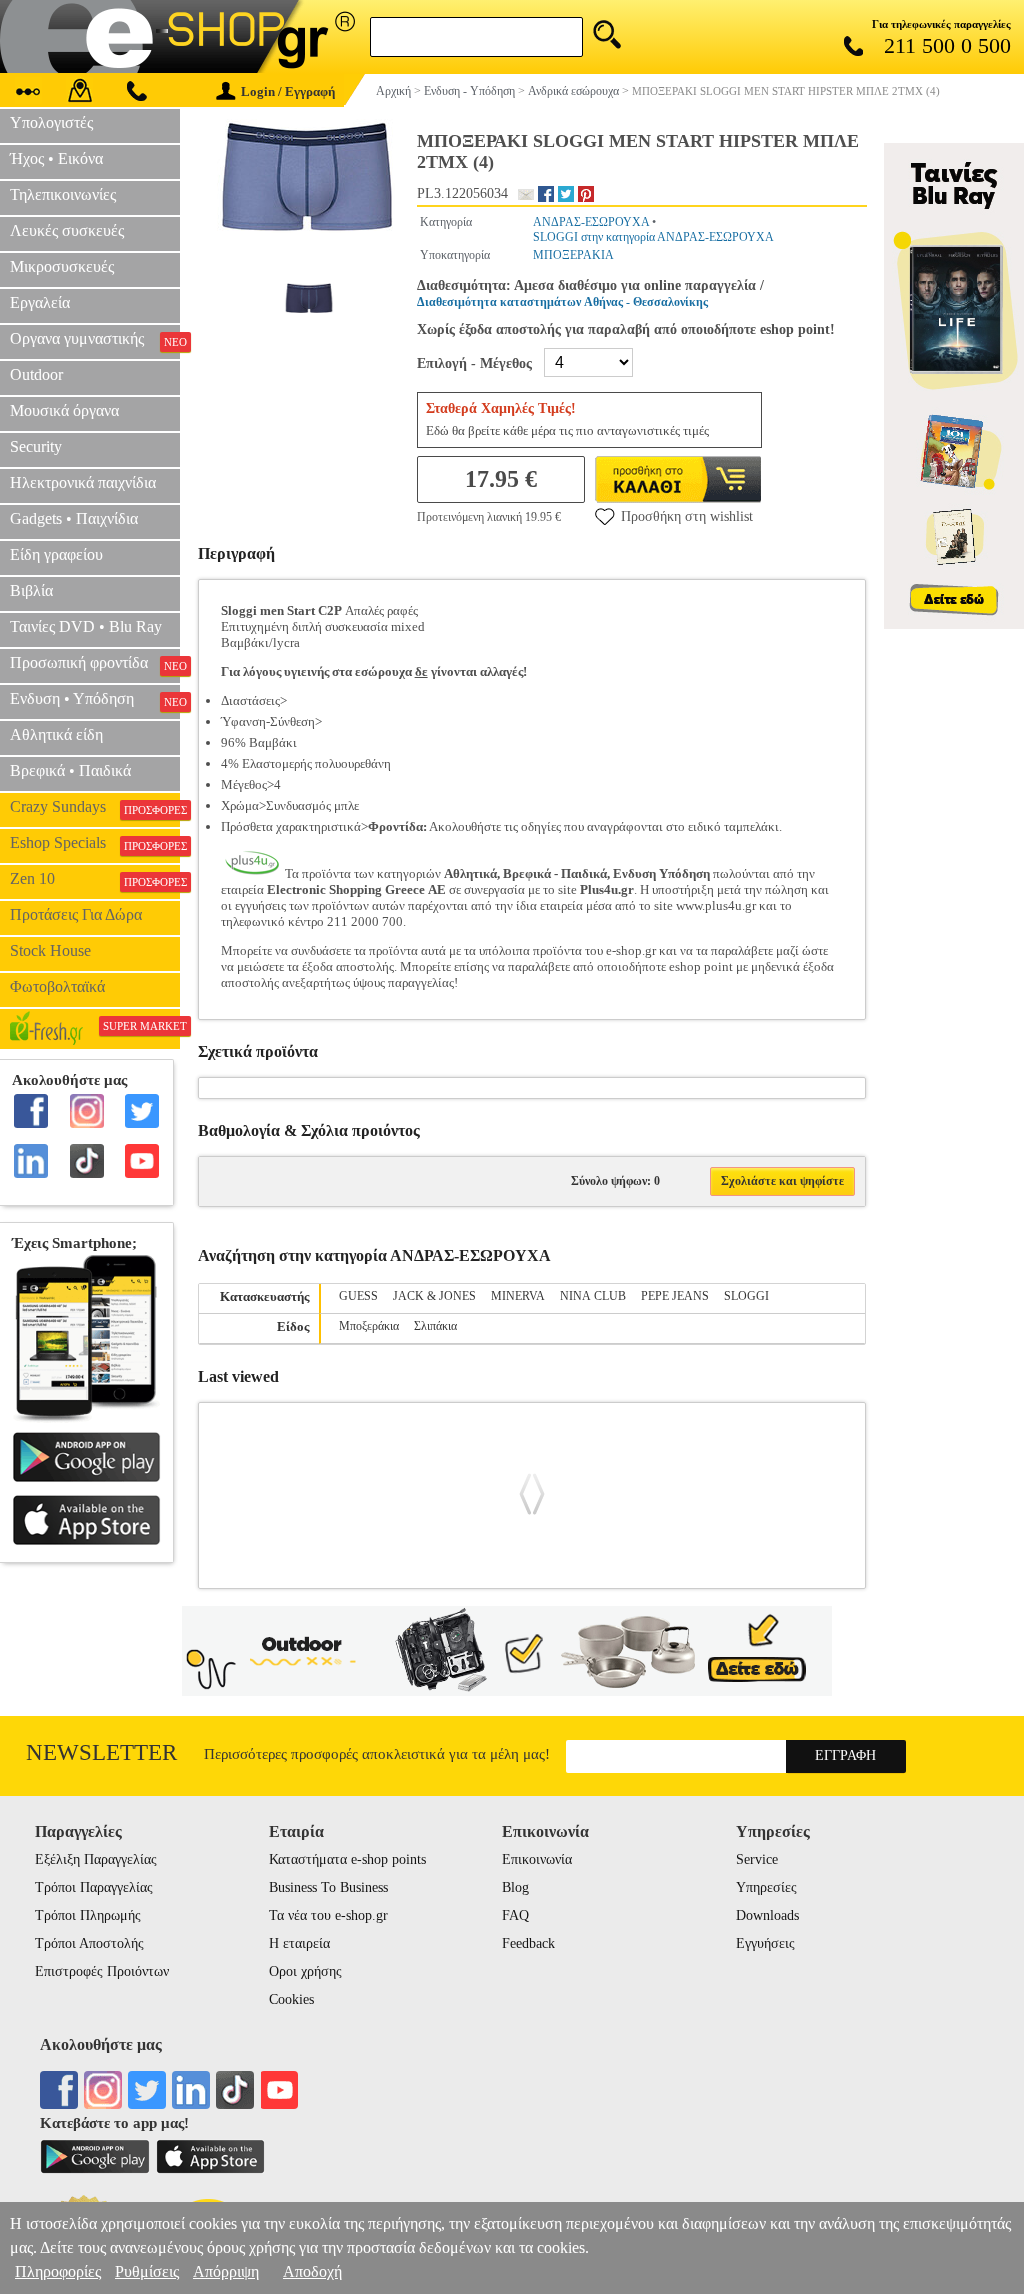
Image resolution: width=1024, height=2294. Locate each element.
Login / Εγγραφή (288, 91)
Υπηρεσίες (766, 1887)
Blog (515, 1887)
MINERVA (518, 1296)
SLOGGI (746, 1296)
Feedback (528, 1943)
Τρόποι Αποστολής (89, 1943)
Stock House (50, 950)
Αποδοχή (312, 2271)
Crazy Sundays (95, 807)
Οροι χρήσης (305, 1971)
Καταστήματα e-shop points (347, 1859)
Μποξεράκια (369, 1326)
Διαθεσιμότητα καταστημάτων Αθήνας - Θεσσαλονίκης (562, 302)
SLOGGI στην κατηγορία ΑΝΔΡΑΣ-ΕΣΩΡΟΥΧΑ (653, 237)
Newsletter (101, 1752)
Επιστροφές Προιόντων (102, 1971)
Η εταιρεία (299, 1943)
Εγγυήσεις (765, 1943)
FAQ (515, 1915)
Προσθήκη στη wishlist (687, 516)
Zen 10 (95, 879)
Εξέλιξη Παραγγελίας (96, 1859)
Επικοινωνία (537, 1859)
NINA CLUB (593, 1296)
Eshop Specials (95, 843)
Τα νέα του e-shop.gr (328, 1915)
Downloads (767, 1915)
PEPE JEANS (675, 1296)
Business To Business (328, 1887)
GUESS (358, 1296)
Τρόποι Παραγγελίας (94, 1887)
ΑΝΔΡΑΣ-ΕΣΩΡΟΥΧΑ (591, 222)
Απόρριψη (226, 2271)
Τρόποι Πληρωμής (88, 1915)
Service (757, 1859)
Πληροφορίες (58, 2271)
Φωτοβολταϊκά (57, 986)
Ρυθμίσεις (147, 2271)
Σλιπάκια (435, 1326)
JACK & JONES (434, 1296)
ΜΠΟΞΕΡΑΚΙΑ (573, 255)
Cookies (291, 1999)
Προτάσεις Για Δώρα (76, 914)
